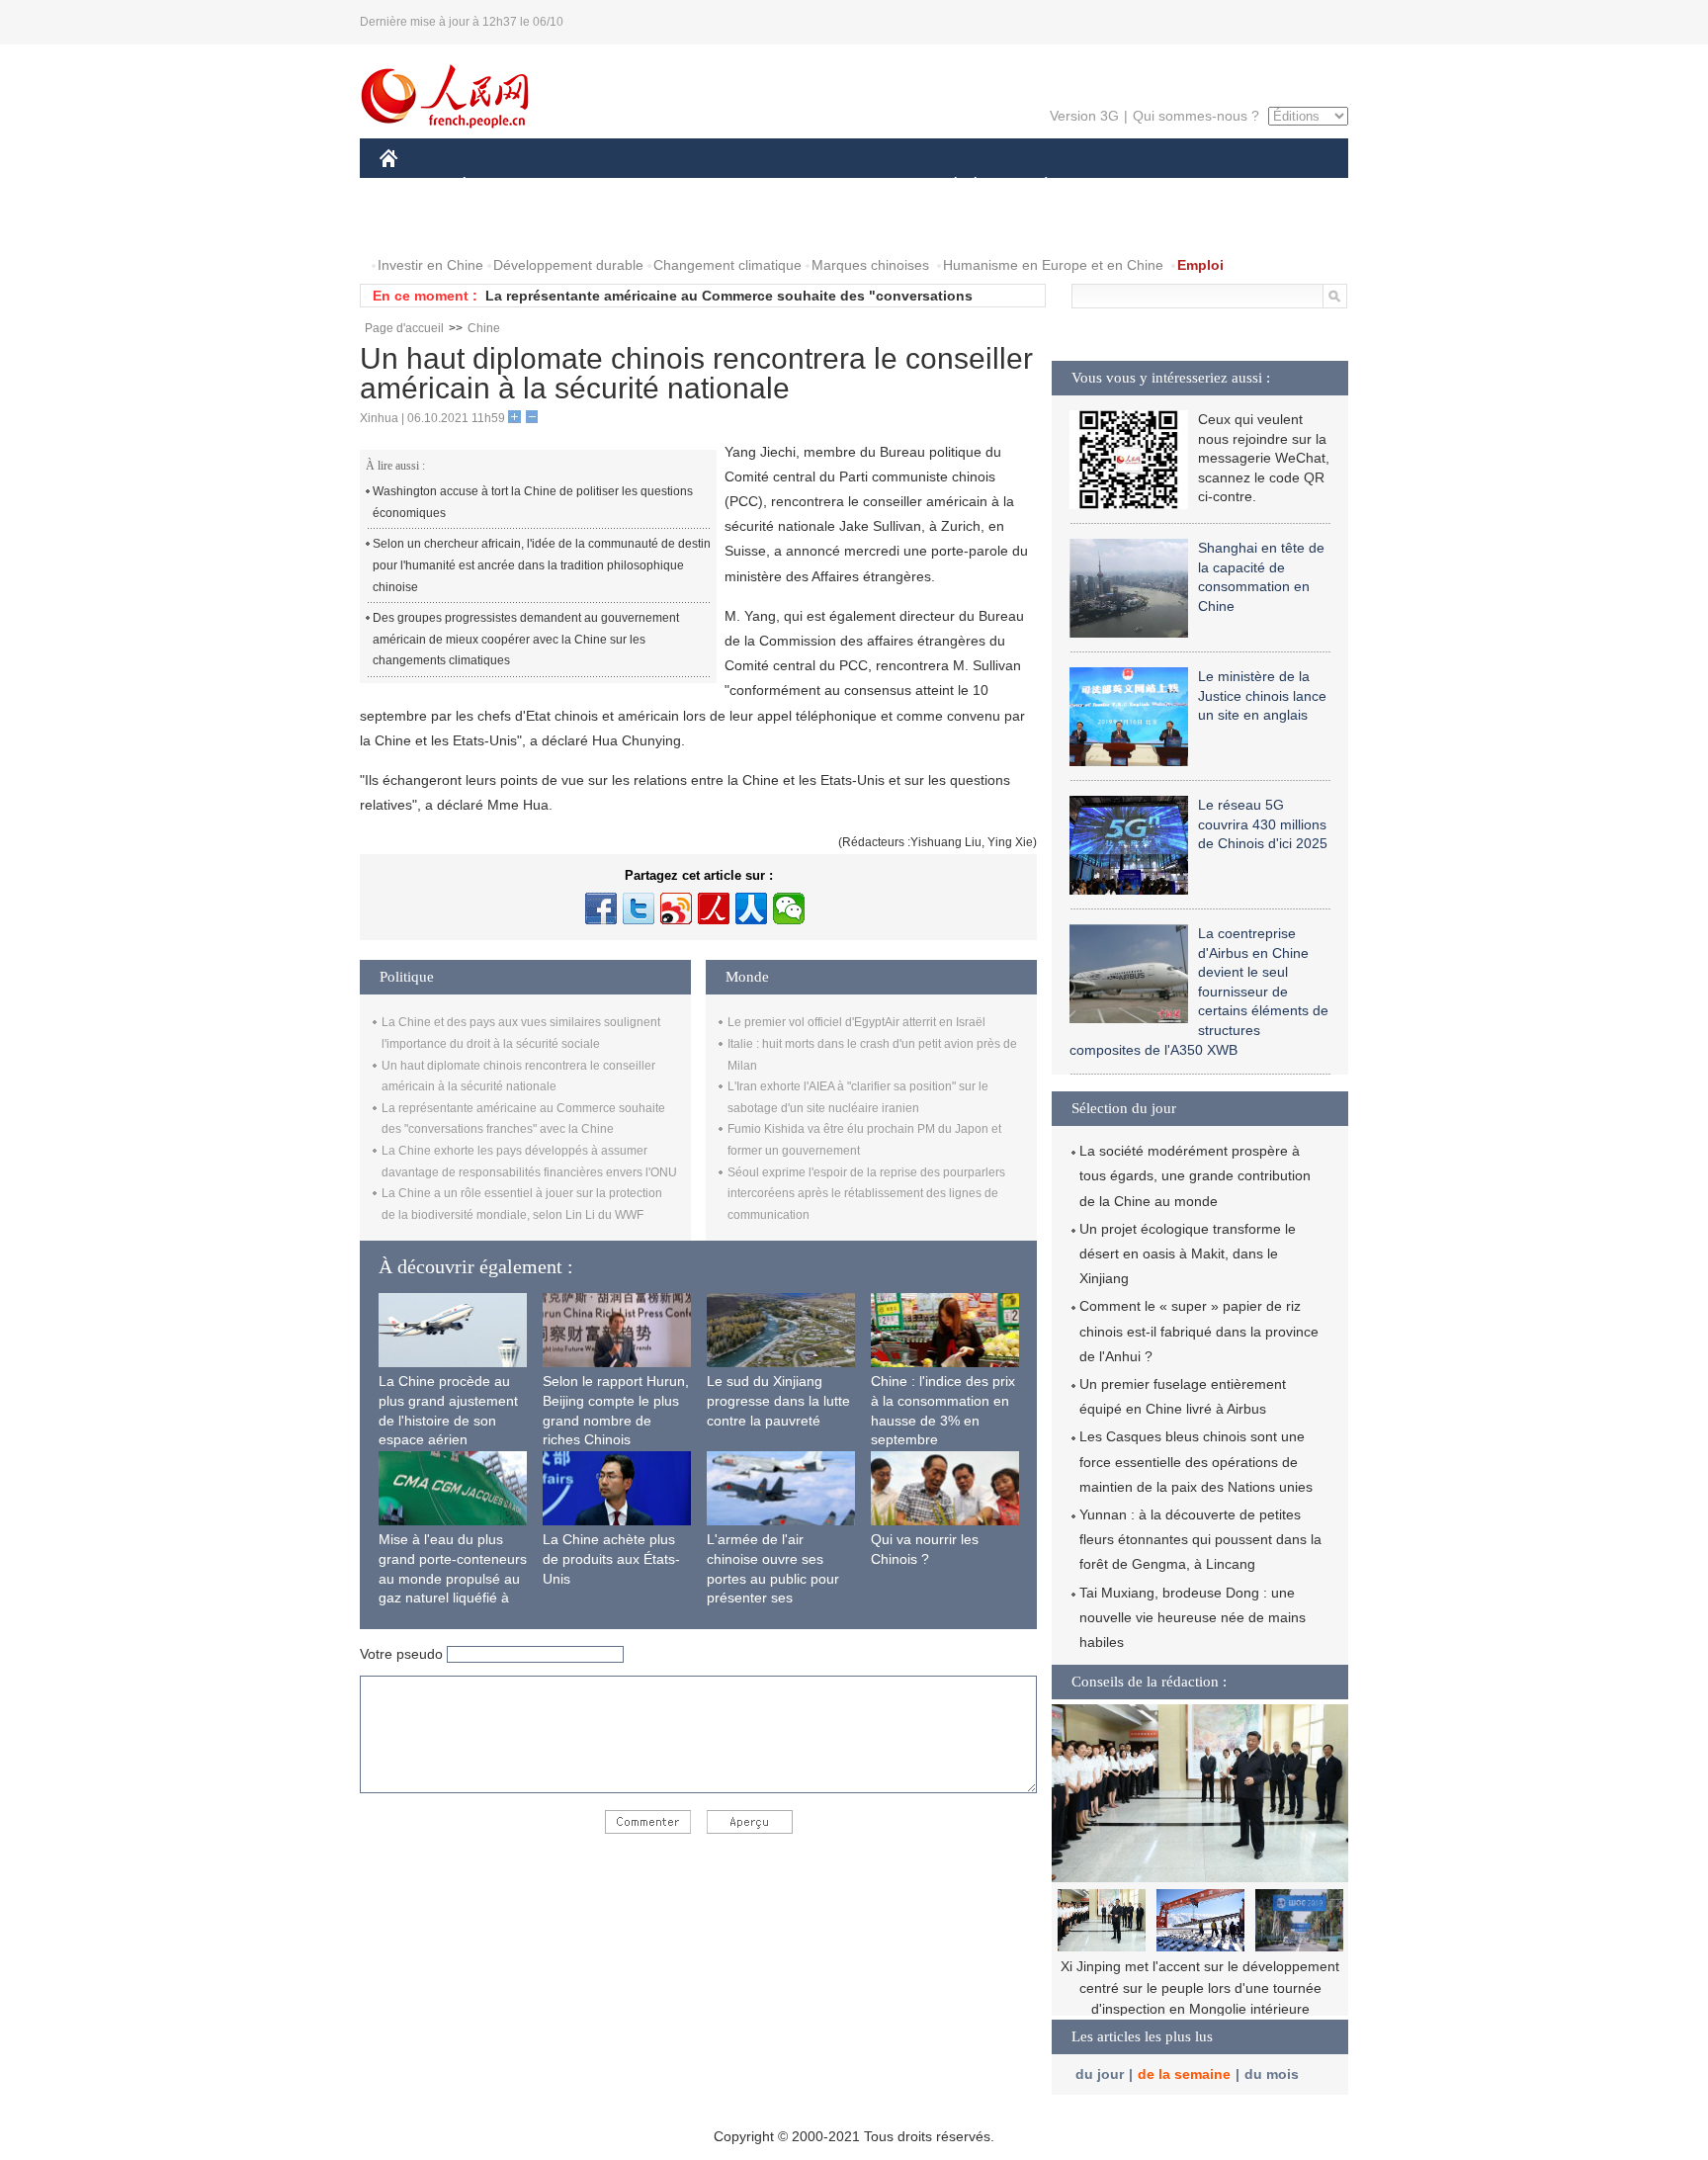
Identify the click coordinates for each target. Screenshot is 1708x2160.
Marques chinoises (870, 265)
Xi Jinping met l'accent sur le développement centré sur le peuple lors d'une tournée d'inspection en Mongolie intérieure (1200, 1987)
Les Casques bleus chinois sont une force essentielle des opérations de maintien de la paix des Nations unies (1196, 1461)
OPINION (423, 226)
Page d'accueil (404, 328)
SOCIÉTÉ (946, 186)
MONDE (593, 186)
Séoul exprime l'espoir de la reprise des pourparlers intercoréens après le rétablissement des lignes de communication (866, 1194)
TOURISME (1201, 186)
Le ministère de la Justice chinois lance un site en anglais (1262, 695)
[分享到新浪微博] (676, 908)
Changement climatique (727, 265)
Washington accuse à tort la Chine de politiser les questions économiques (533, 502)
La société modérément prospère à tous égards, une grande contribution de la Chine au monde (1195, 1175)
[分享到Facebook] (601, 908)
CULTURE (856, 186)
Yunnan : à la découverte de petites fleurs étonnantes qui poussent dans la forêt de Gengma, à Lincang (1200, 1539)
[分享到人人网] (751, 908)
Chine (484, 328)
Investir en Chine (430, 265)
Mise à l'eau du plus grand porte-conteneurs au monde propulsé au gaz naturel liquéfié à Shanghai (453, 1578)
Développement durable (568, 265)
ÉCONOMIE (501, 186)
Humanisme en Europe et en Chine (1053, 265)
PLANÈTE (1035, 186)
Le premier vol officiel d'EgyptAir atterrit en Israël (856, 1022)
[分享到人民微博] (714, 908)
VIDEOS (588, 226)
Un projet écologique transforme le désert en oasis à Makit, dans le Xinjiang (1188, 1253)
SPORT (1116, 186)
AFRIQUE (678, 186)
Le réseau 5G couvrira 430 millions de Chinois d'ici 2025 (1263, 824)
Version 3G (1084, 116)
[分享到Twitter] (639, 908)
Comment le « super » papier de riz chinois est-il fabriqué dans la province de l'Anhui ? (1199, 1331)
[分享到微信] (789, 908)
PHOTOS (507, 226)
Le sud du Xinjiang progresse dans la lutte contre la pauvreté (778, 1400)
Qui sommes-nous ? (1196, 116)
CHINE (414, 186)
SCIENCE (766, 186)
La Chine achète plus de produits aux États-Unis (611, 1558)
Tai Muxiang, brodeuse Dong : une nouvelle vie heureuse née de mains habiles (1193, 1617)
